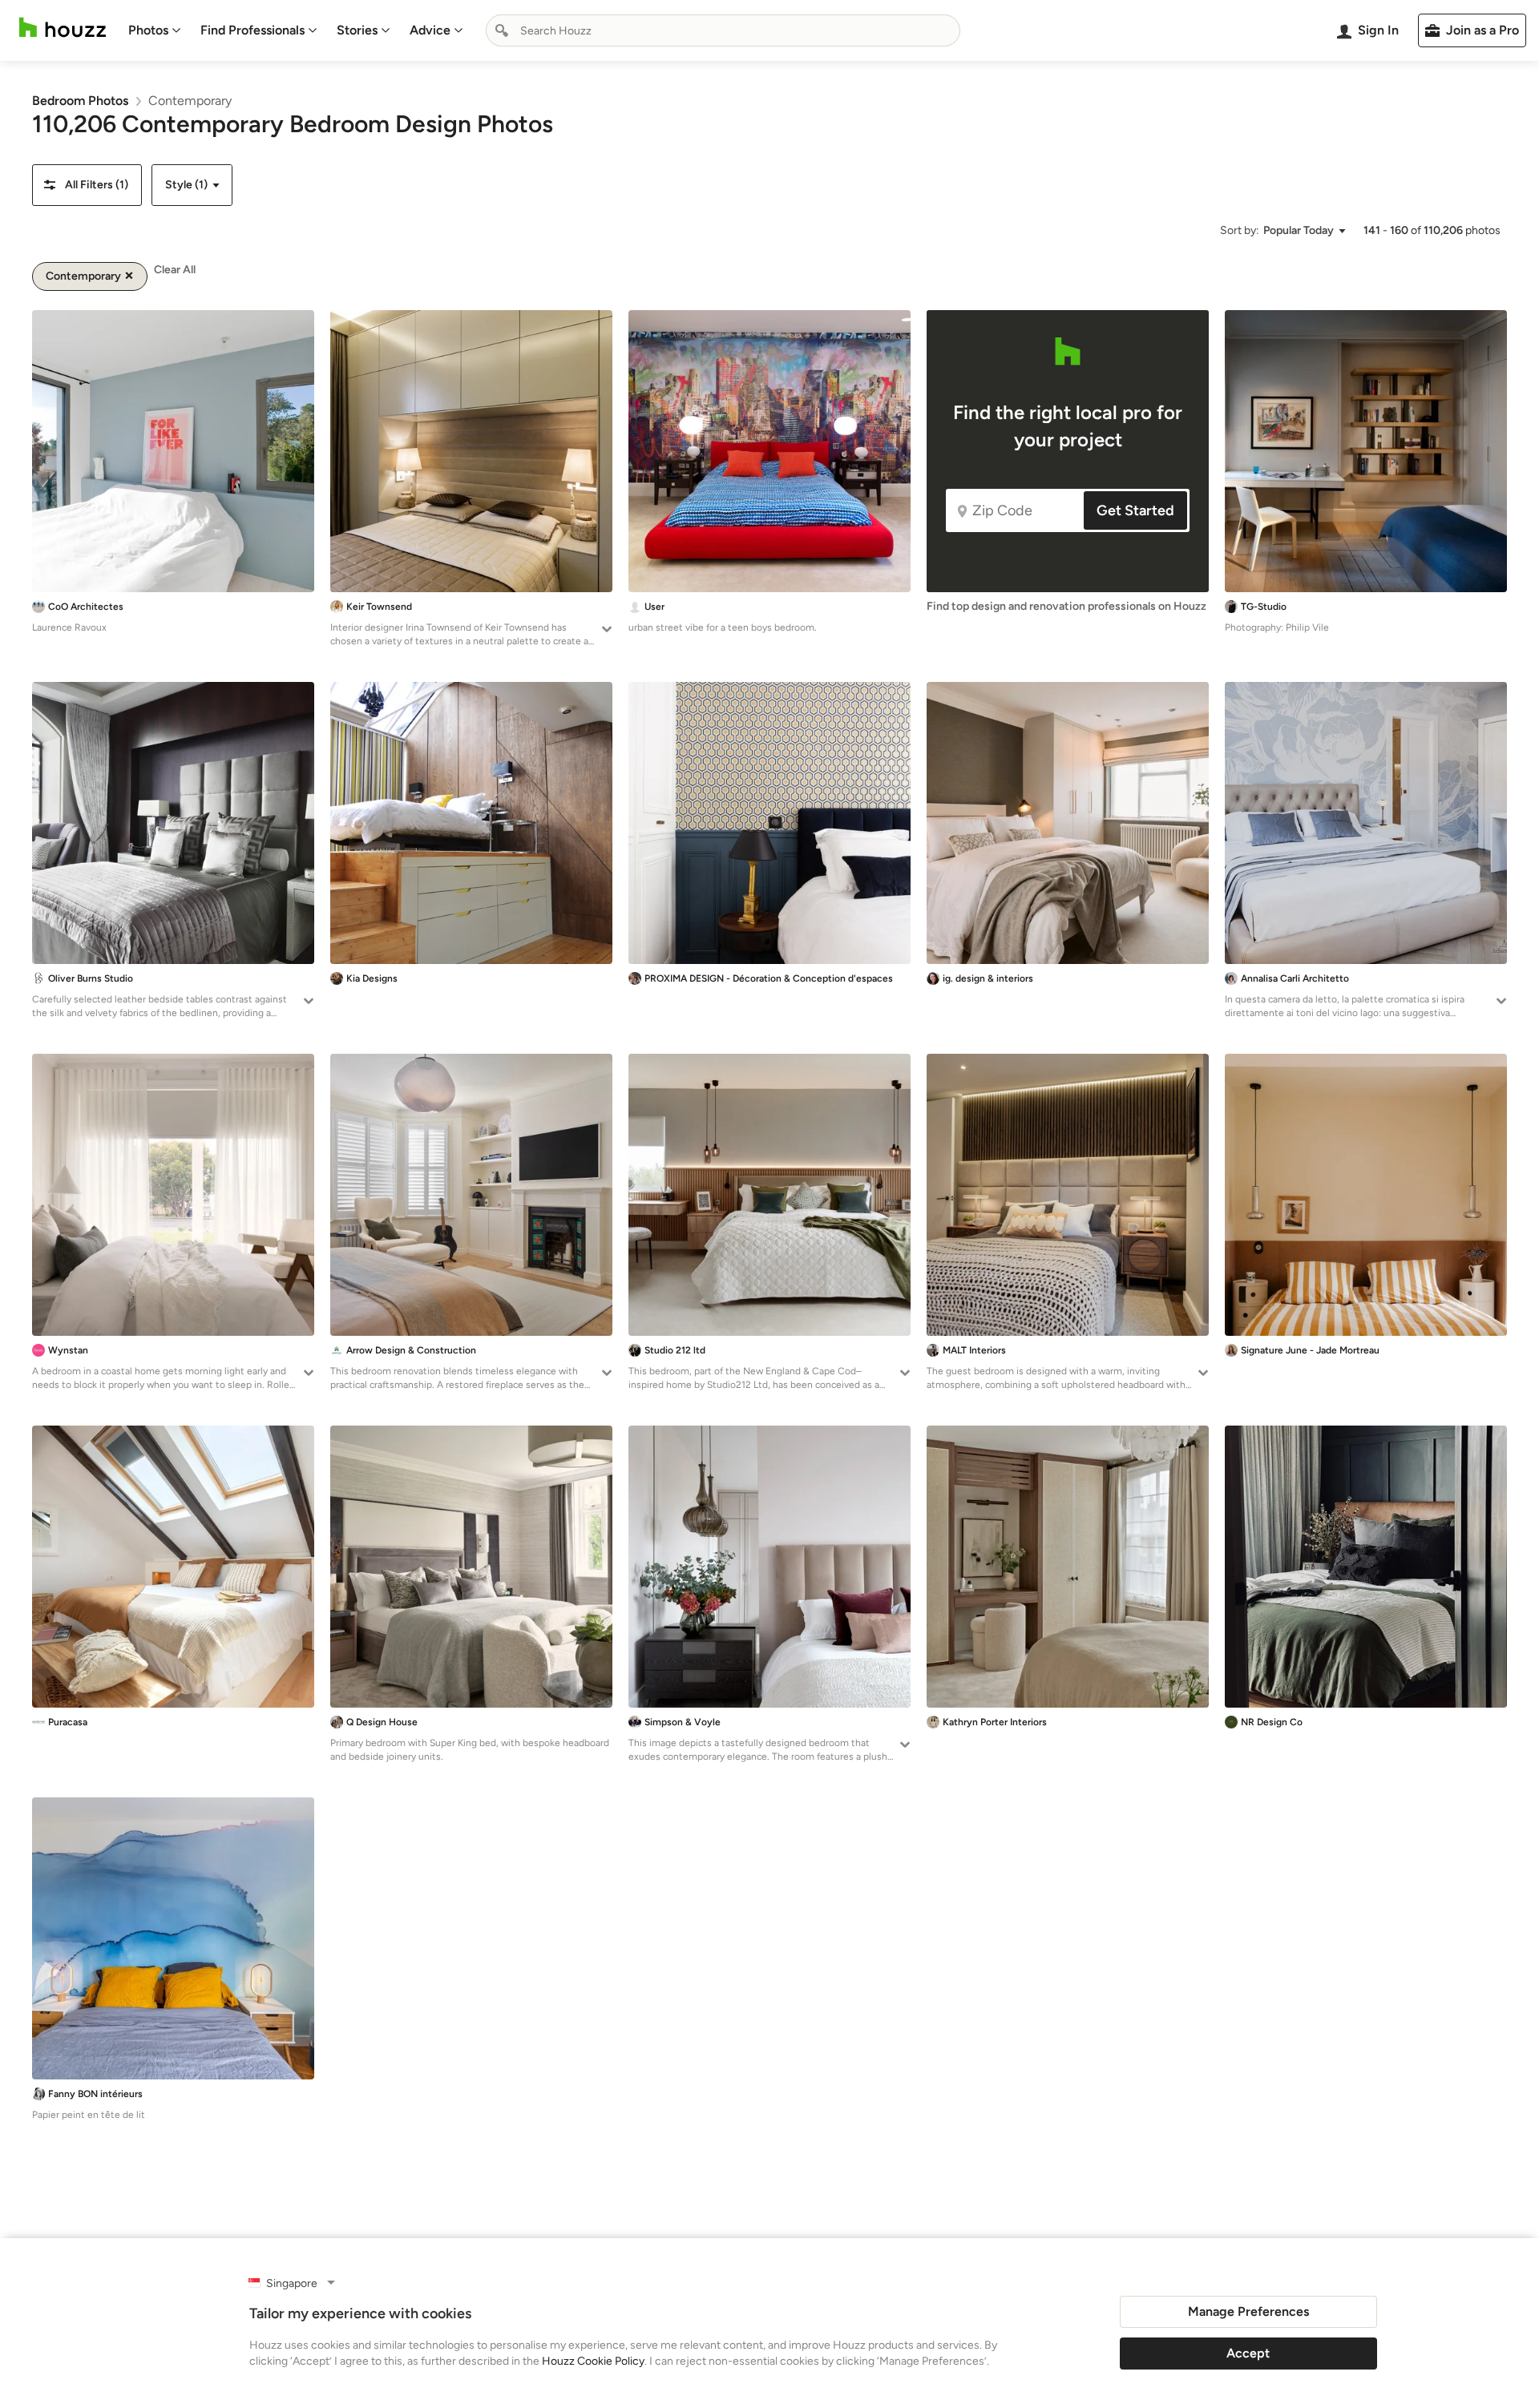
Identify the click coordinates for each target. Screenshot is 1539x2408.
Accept (1248, 2353)
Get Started (1135, 510)
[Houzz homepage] (63, 28)
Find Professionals (252, 30)
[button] (87, 185)
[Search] (502, 30)
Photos (148, 30)
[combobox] (723, 30)
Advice (430, 30)
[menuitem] (155, 30)
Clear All (175, 270)
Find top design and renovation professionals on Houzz (1066, 606)
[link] (80, 101)
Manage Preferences (1248, 2311)
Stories (357, 30)
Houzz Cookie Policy (593, 2361)
